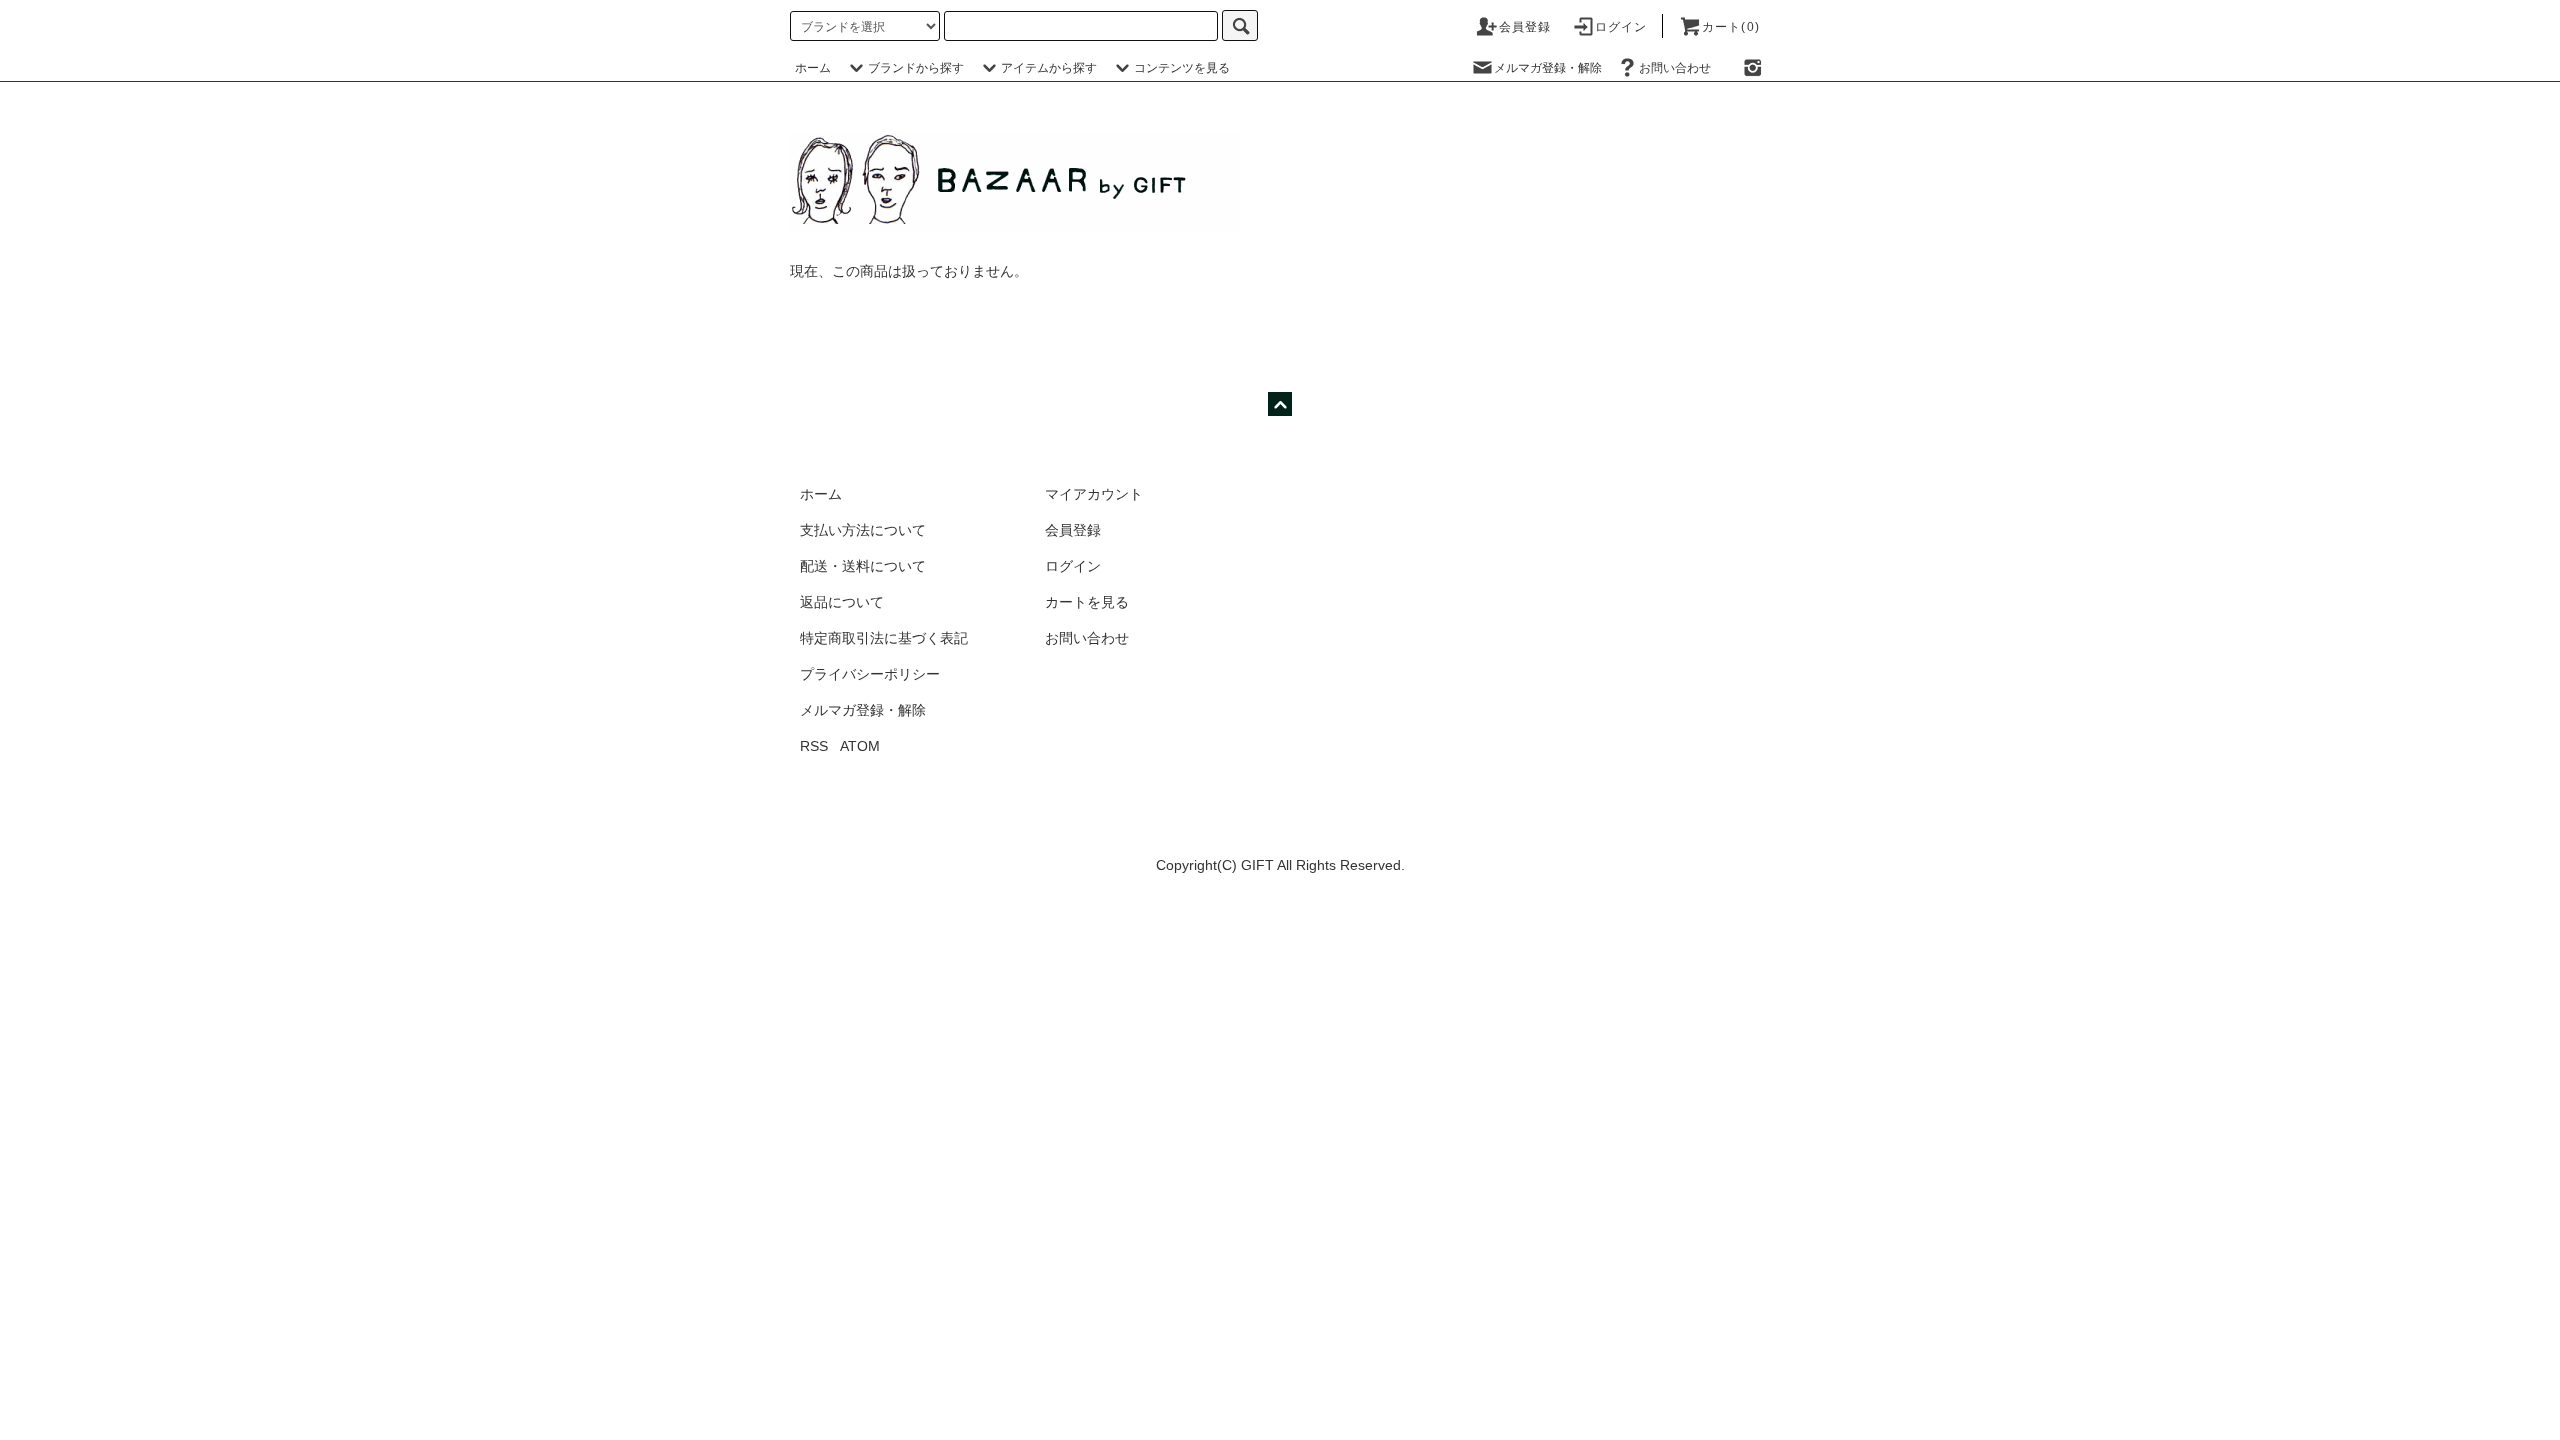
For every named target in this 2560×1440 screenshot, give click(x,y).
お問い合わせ (1675, 68)
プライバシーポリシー (870, 674)
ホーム (813, 68)
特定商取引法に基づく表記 (884, 638)
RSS (814, 746)
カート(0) (1731, 27)
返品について (842, 602)
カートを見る (1087, 602)
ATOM (860, 746)
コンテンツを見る (1182, 68)
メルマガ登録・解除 (1548, 68)
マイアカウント (1094, 494)
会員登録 (1525, 27)
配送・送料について (863, 566)
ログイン (1621, 27)
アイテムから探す (1049, 68)
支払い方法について (863, 530)
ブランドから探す (916, 68)
